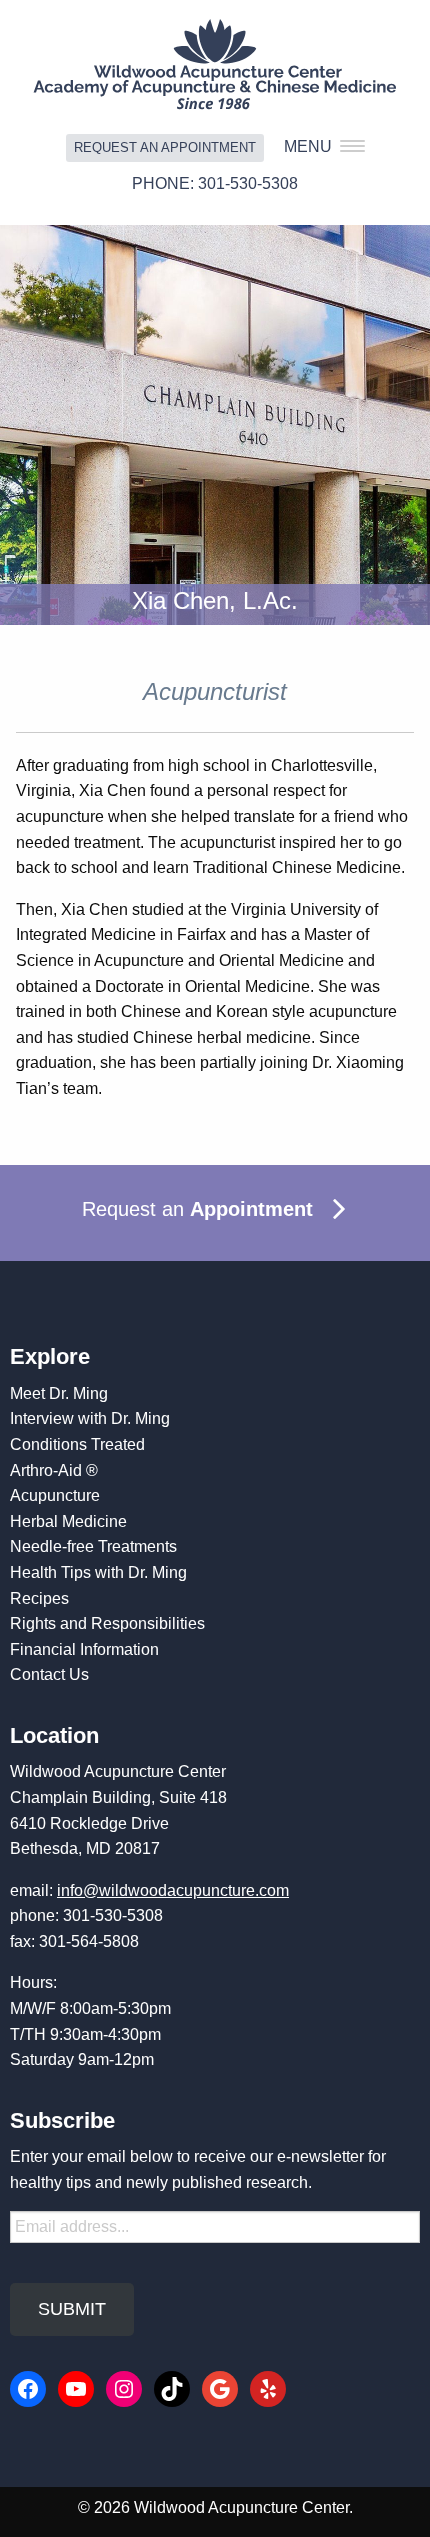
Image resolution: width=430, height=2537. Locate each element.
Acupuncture (55, 1495)
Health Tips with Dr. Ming (98, 1572)
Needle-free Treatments (93, 1546)
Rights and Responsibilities (107, 1623)
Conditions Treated (77, 1444)
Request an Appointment (165, 147)
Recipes (39, 1598)
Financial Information (84, 1649)
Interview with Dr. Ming (90, 1418)
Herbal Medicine (68, 1521)
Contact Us (49, 1674)
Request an (197, 1209)
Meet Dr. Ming (59, 1393)
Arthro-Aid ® (54, 1470)
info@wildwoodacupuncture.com (173, 1890)
